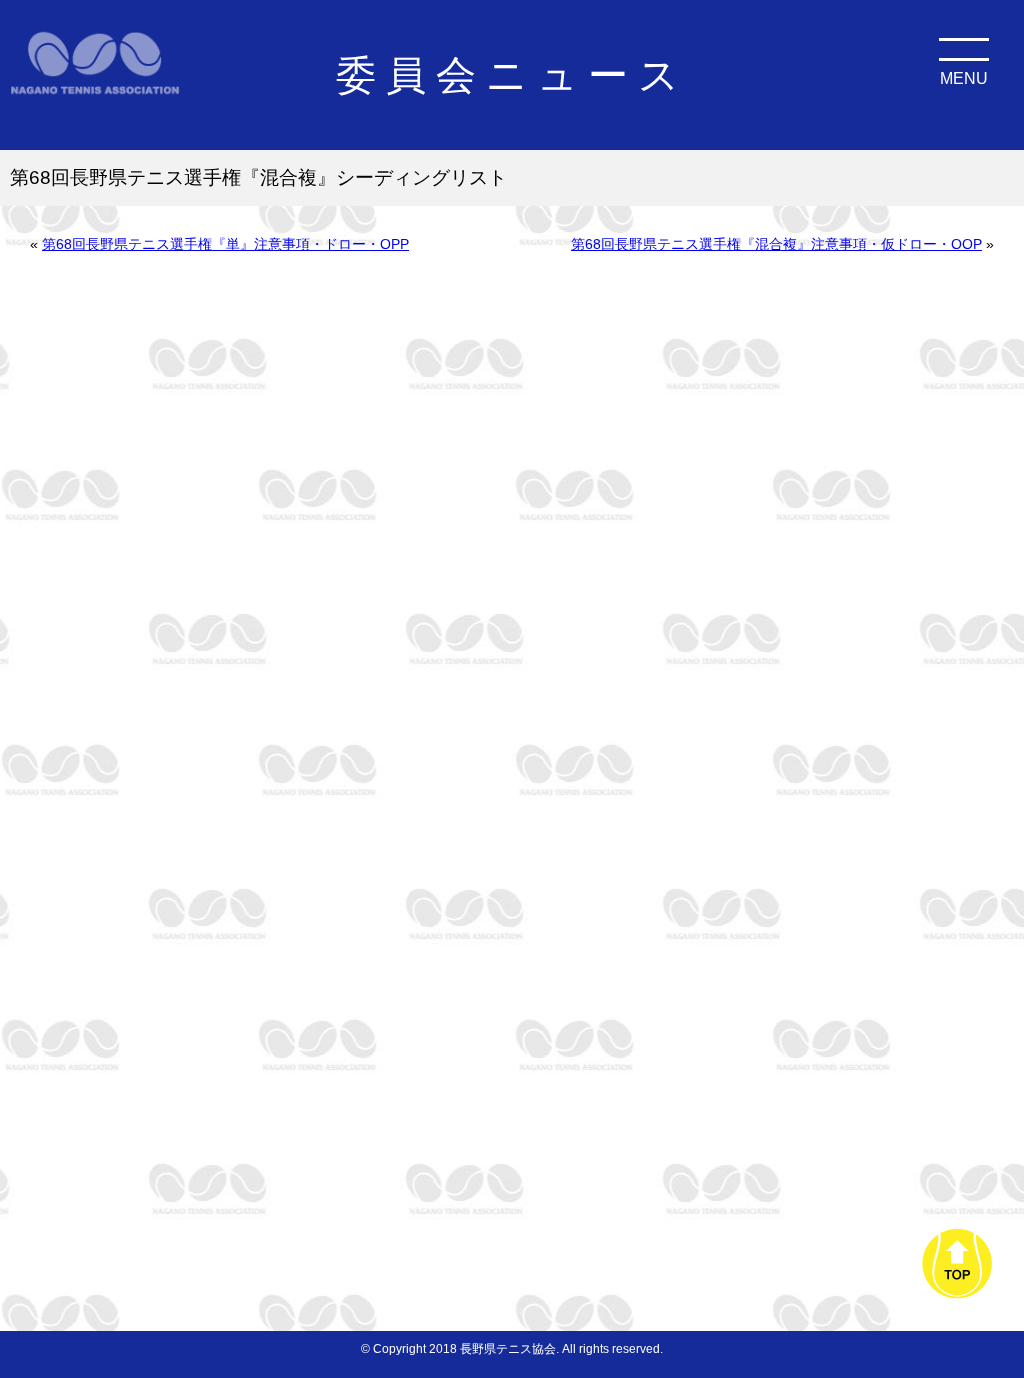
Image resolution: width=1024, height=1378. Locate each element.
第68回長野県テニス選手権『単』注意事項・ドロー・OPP (225, 244)
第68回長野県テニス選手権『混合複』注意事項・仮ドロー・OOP (776, 244)
